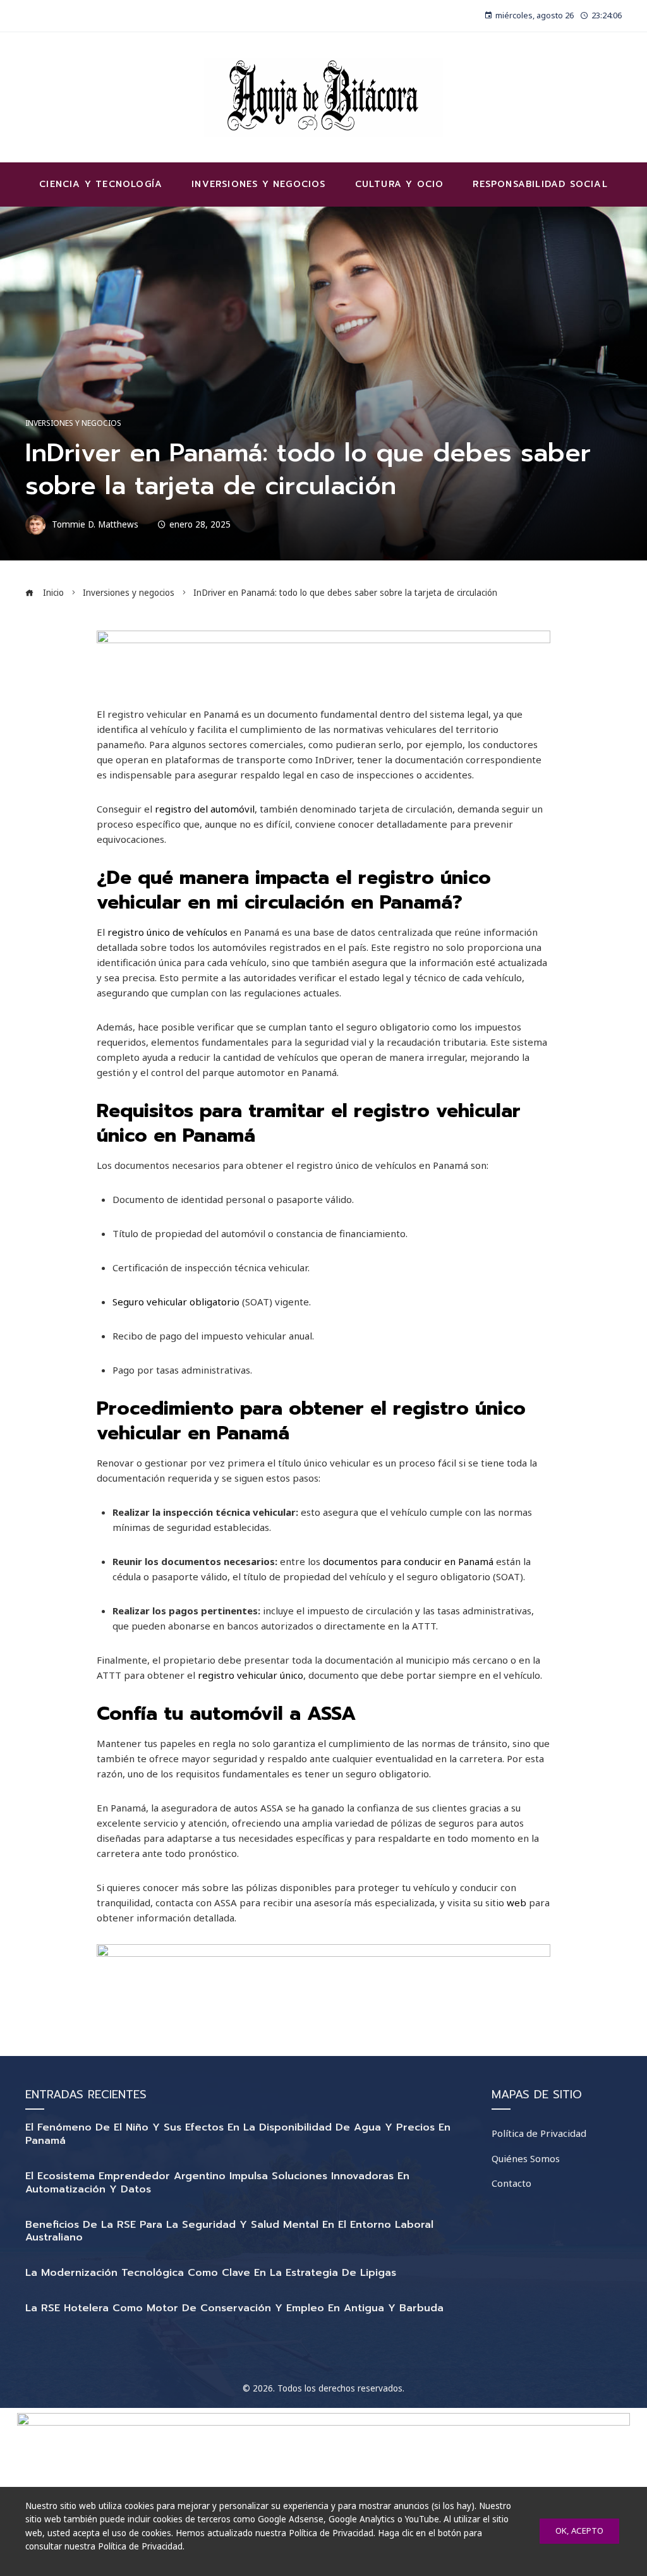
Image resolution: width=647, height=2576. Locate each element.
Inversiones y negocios (73, 423)
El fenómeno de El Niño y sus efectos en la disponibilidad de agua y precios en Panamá (238, 2134)
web (517, 1902)
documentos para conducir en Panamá (408, 1561)
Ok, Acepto (579, 2531)
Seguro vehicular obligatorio (176, 1302)
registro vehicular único (251, 1675)
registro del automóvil (205, 809)
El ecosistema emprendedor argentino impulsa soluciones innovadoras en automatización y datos (217, 2183)
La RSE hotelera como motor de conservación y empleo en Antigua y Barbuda (234, 2308)
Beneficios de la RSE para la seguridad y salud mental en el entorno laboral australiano (229, 2231)
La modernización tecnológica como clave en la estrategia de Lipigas (211, 2273)
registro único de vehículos (167, 932)
